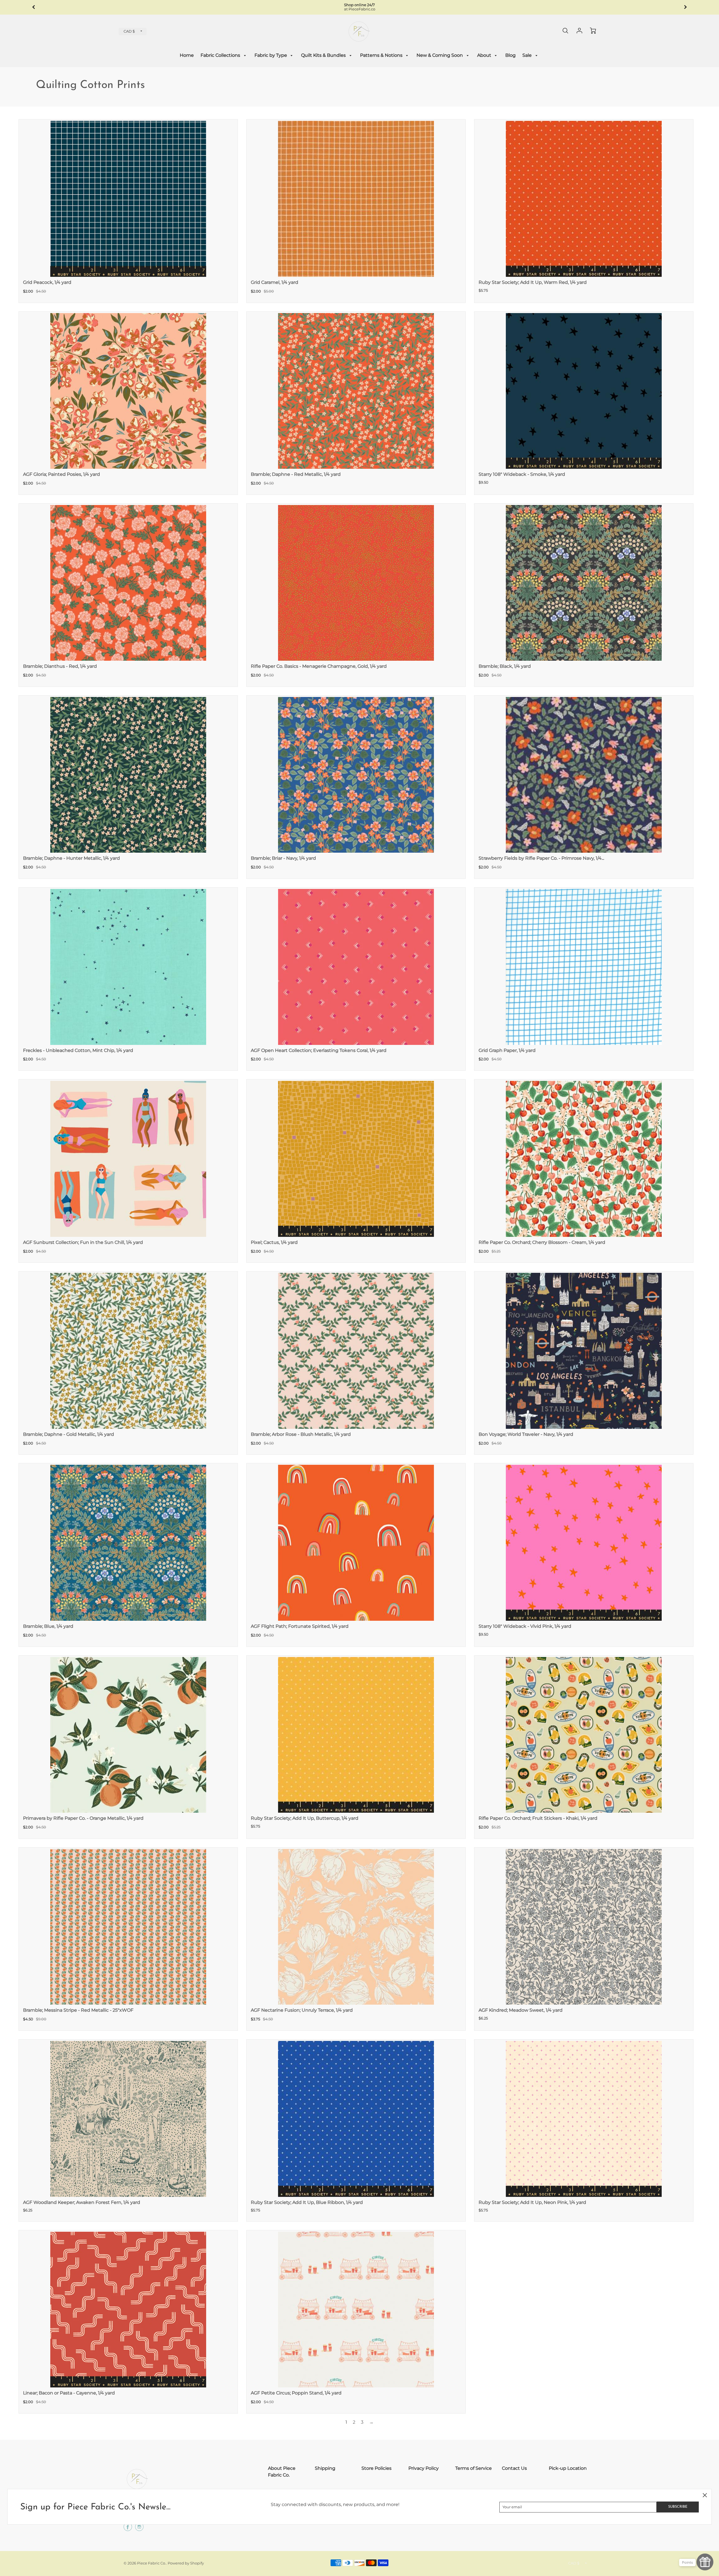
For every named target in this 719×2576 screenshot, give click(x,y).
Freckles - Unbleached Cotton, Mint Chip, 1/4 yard (78, 1050)
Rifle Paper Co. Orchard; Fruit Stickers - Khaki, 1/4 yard (538, 1818)
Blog (510, 55)
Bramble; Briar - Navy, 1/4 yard (283, 858)
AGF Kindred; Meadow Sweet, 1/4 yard (521, 2010)
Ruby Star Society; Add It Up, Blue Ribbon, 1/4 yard (307, 2202)
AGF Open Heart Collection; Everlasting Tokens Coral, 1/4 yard (319, 1050)
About (485, 55)
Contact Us (514, 2468)
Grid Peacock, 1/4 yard (47, 282)
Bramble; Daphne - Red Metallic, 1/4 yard (296, 474)
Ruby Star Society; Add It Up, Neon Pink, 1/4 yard (532, 2202)
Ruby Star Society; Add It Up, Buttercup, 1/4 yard (305, 1818)
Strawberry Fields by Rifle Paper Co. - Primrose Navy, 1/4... (541, 858)
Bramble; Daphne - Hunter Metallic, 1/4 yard (71, 858)
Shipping (325, 2468)
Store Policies (376, 2468)
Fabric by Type (271, 55)
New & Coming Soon (440, 55)
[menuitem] (187, 56)
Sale (528, 55)
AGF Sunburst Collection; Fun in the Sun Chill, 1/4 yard (83, 1242)
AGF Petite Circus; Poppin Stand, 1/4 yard (296, 2393)
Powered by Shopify (186, 2563)
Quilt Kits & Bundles (324, 55)
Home (187, 55)
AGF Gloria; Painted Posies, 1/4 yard (62, 474)
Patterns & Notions (382, 55)
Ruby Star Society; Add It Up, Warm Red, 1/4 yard (533, 282)
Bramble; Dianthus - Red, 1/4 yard (60, 666)
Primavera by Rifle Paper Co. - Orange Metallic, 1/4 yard (83, 1818)
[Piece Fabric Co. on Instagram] (139, 2529)
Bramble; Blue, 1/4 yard (48, 1626)
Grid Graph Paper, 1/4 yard (507, 1050)
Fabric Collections (221, 55)
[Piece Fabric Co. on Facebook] (128, 2529)
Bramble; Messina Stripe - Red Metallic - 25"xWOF (78, 2010)
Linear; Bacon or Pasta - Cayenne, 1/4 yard (69, 2393)
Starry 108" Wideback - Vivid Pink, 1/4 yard (525, 1626)
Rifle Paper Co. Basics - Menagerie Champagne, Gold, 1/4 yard (319, 666)
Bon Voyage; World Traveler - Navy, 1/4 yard (526, 1434)
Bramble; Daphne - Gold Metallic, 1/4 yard (69, 1434)
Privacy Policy (424, 2468)
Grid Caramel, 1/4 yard (275, 282)
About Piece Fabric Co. (282, 2472)
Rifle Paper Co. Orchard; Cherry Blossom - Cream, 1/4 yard (542, 1242)
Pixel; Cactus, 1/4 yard (274, 1242)
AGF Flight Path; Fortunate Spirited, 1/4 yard (300, 1626)
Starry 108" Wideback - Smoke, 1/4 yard (522, 474)
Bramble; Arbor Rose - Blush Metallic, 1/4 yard (301, 1434)
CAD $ (129, 31)
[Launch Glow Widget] (705, 2562)
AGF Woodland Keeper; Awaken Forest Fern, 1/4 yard (82, 2202)
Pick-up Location (568, 2468)
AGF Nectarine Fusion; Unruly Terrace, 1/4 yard (302, 2010)
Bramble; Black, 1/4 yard (505, 666)
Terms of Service (474, 2468)
